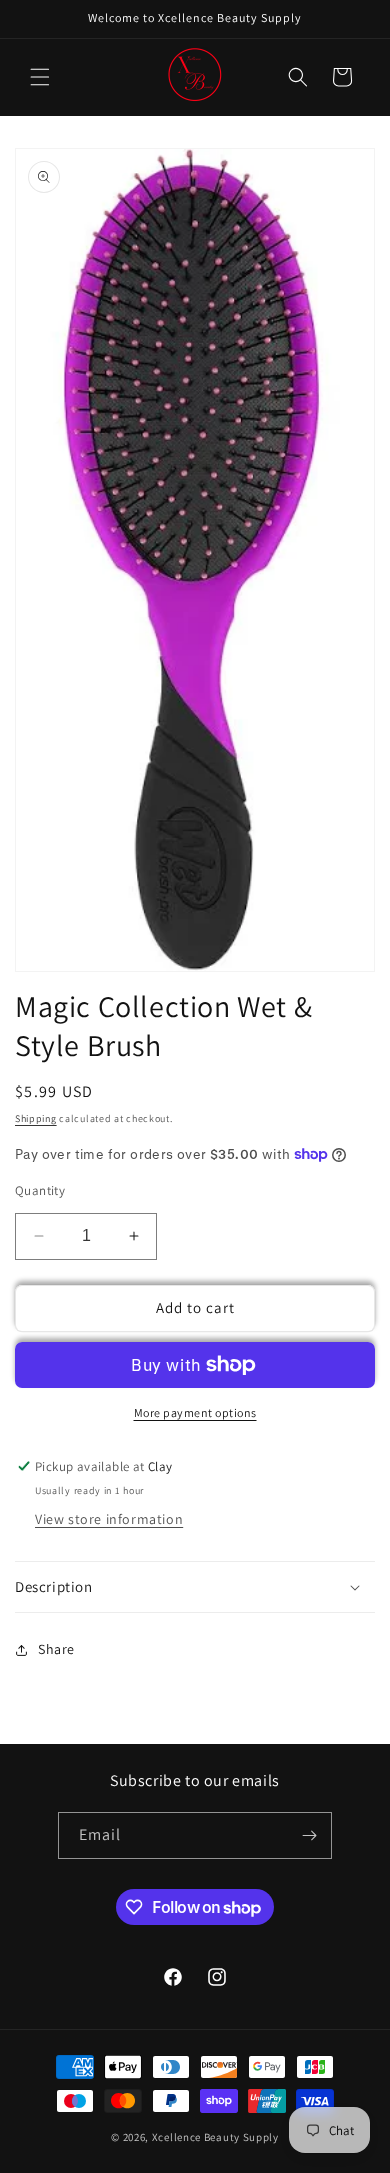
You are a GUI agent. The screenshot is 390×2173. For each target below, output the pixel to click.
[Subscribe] (309, 1835)
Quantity (40, 1190)
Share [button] (56, 1649)
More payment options (195, 1412)
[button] (40, 77)
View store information (109, 1519)
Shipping (36, 1118)
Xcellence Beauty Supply (215, 2137)
